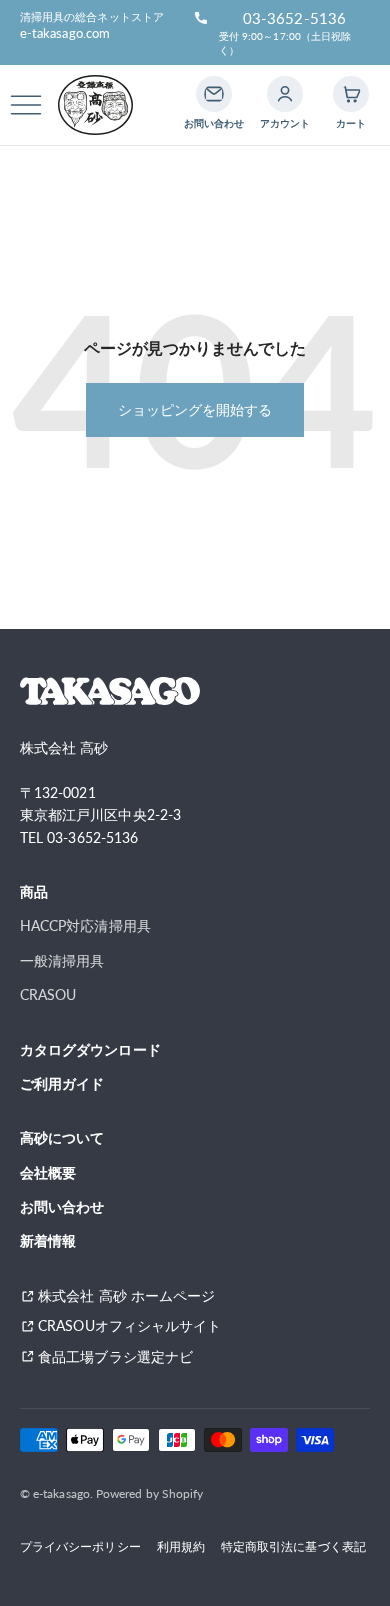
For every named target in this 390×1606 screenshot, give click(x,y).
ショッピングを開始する (195, 409)
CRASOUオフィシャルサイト (129, 1325)
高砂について (62, 1137)
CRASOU (48, 994)
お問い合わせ (62, 1206)
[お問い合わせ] (214, 94)
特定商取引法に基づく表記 (293, 1546)
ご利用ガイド (62, 1083)
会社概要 (48, 1172)
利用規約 (181, 1546)
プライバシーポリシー (80, 1546)
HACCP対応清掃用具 (85, 925)
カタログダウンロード (90, 1049)
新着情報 (48, 1240)
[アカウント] (285, 94)
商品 (34, 891)
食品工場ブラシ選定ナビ (122, 1356)
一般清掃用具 (62, 960)
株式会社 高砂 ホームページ (126, 1295)
